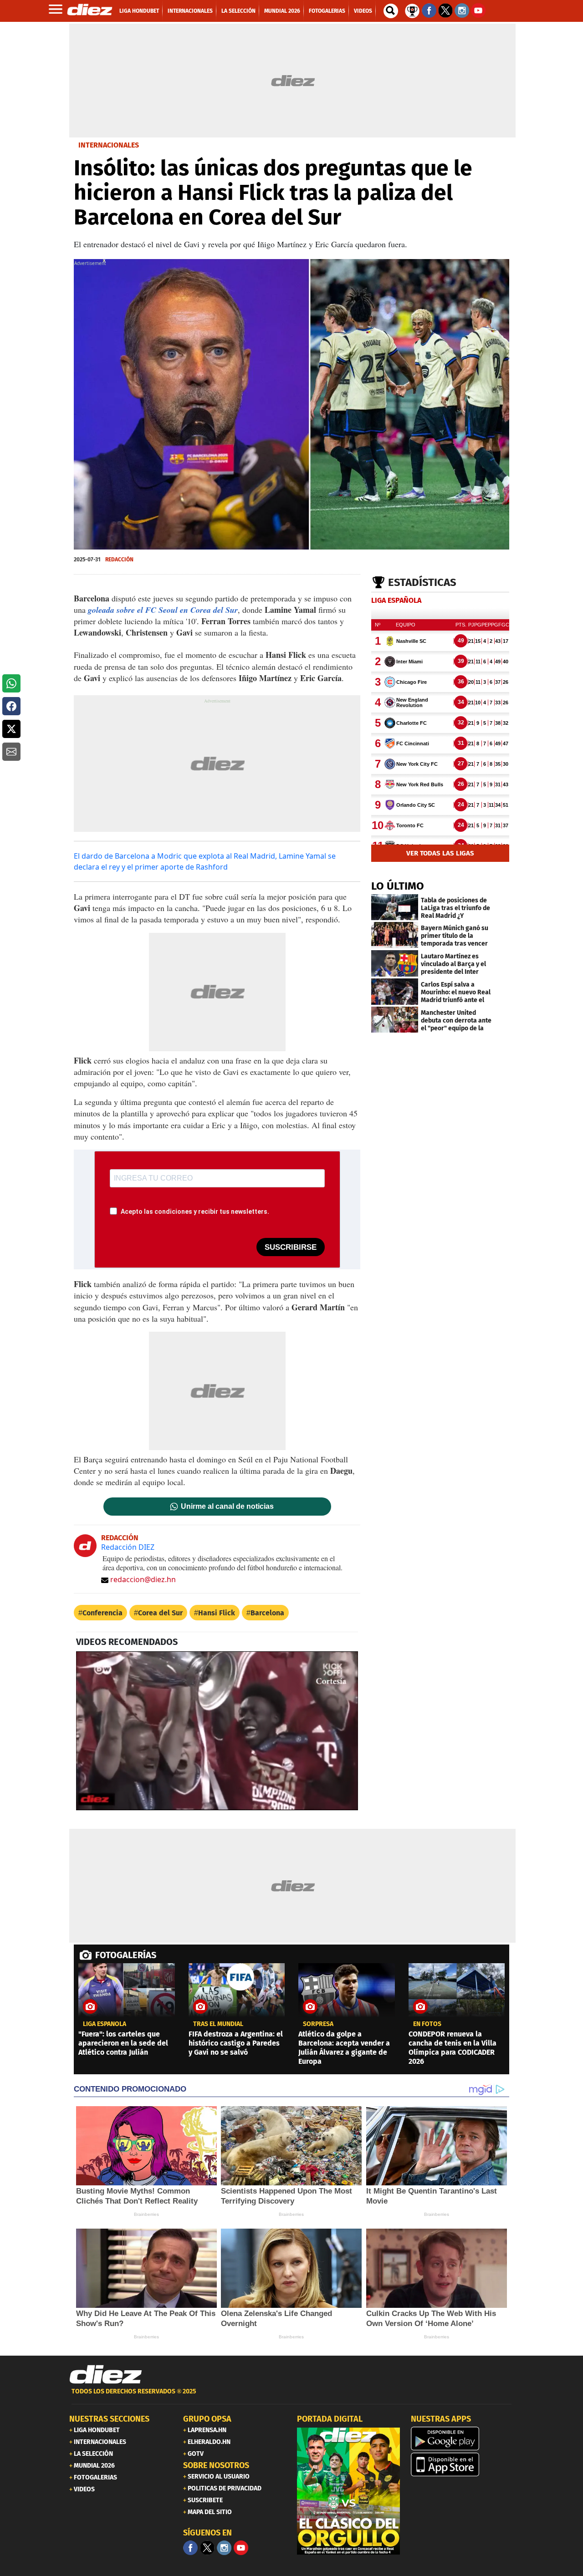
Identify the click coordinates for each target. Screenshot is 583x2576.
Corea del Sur (160, 1613)
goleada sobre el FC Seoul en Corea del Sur (163, 610)
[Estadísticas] (412, 10)
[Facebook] (190, 2548)
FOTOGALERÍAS (126, 1955)
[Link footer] (106, 2374)
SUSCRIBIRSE (291, 1247)
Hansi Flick (217, 1613)
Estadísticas (422, 582)
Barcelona (267, 1613)
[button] (11, 683)
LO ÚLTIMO (398, 886)
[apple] (462, 2464)
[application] (217, 1731)
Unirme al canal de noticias (227, 1507)
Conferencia (102, 1613)
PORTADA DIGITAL (330, 2419)
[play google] (462, 2439)
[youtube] (241, 2548)
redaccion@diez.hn (143, 1579)
